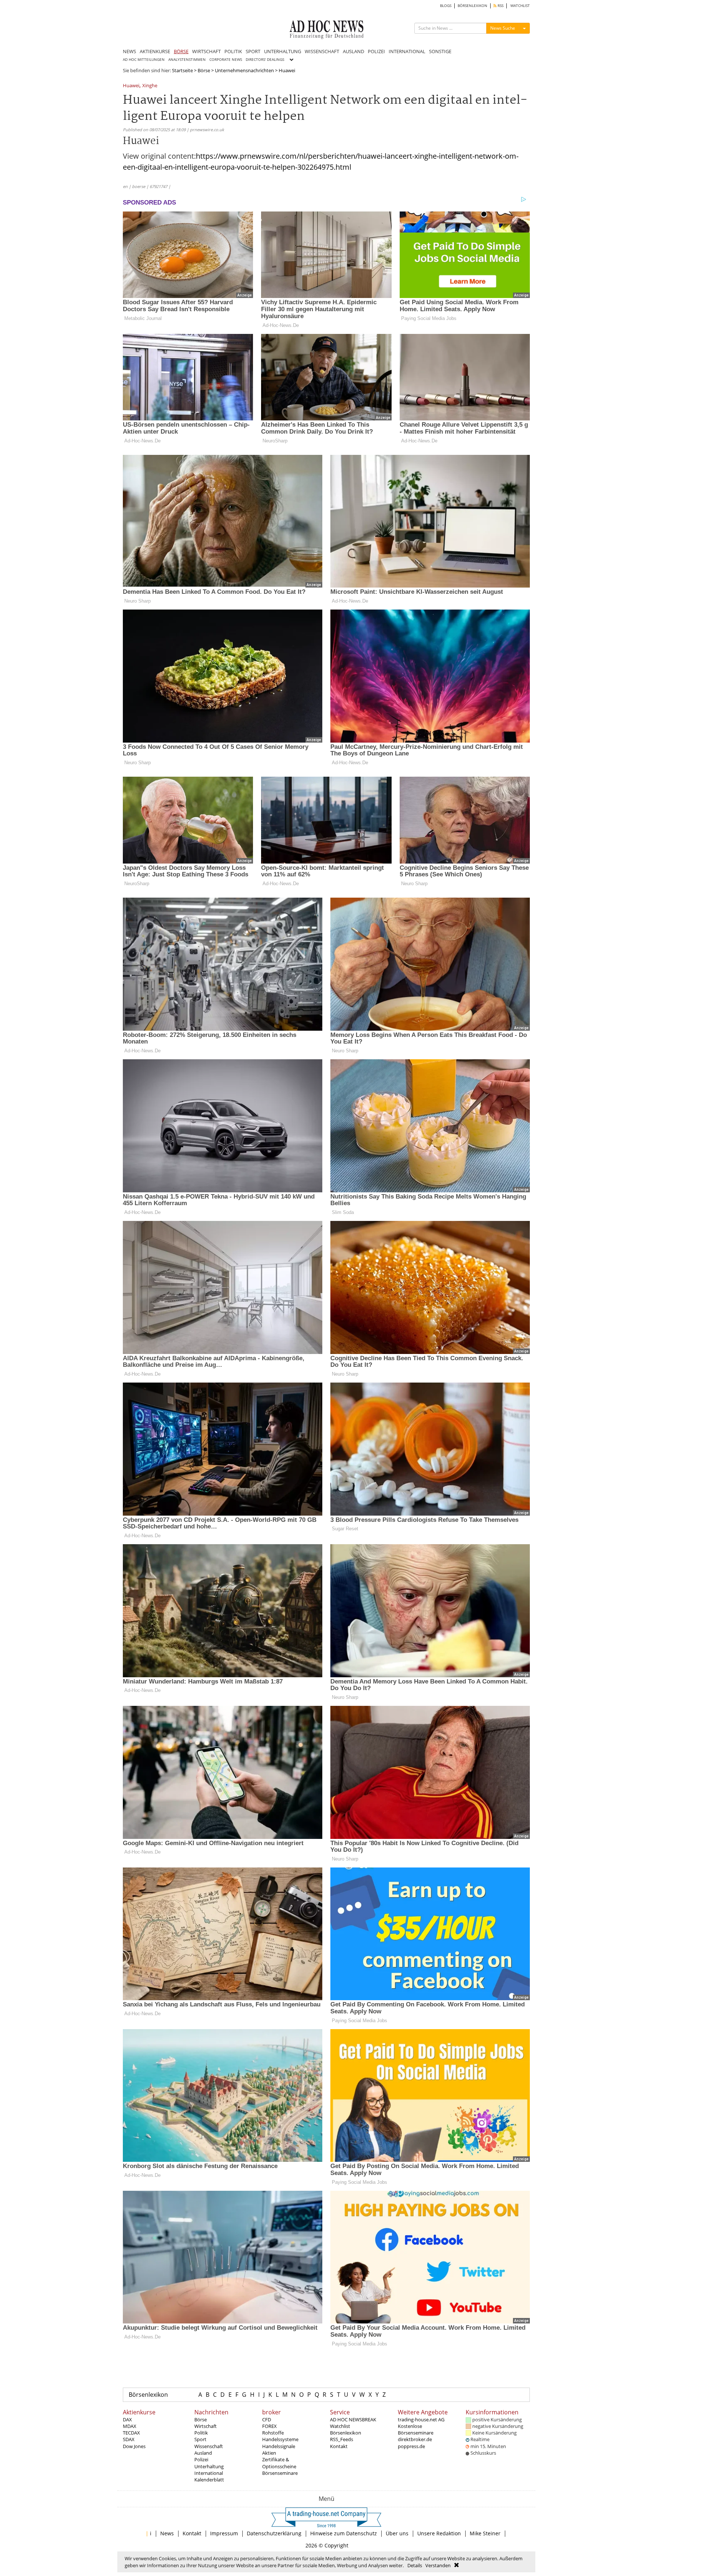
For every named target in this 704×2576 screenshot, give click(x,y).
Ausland (203, 2453)
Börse (204, 70)
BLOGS (446, 6)
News (167, 2533)
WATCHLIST (520, 6)
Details (415, 2565)
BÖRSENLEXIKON (472, 6)
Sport (200, 2439)
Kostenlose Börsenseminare (416, 2429)
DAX (127, 2419)
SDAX (129, 2439)
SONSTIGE (440, 51)
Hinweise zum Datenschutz (344, 2533)
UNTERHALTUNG (283, 51)
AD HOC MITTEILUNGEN (144, 60)
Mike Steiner (485, 2533)
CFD (267, 2419)
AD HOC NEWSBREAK (353, 2419)
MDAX (130, 2426)
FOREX (269, 2426)
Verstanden (438, 2565)
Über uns (397, 2533)
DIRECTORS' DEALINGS (265, 60)
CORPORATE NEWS (226, 60)
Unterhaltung (209, 2466)
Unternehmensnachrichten (244, 70)
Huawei (131, 86)
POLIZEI (376, 51)
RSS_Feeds (342, 2439)
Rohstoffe (273, 2433)
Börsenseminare (280, 2473)
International (209, 2473)
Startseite (182, 70)
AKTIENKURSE (155, 51)
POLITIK (233, 51)
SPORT (253, 51)
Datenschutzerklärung (274, 2533)
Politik (201, 2433)
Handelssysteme (280, 2439)
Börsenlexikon (148, 2395)
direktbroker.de (415, 2439)
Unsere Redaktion (439, 2533)
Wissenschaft (209, 2446)
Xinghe (150, 86)
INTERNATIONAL (407, 51)
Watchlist (340, 2426)
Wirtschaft (206, 2426)
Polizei (201, 2459)
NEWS (129, 51)
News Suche (503, 28)
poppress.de (411, 2446)
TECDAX (131, 2433)
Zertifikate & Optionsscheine (279, 2463)
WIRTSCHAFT (206, 51)
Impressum (224, 2533)
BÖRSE (181, 51)
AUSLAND (353, 51)
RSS (500, 6)
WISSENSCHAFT (322, 51)
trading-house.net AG (421, 2419)
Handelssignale (279, 2446)
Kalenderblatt (209, 2480)
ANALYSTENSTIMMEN (187, 60)
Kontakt (339, 2446)
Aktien (269, 2453)
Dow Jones (134, 2446)
